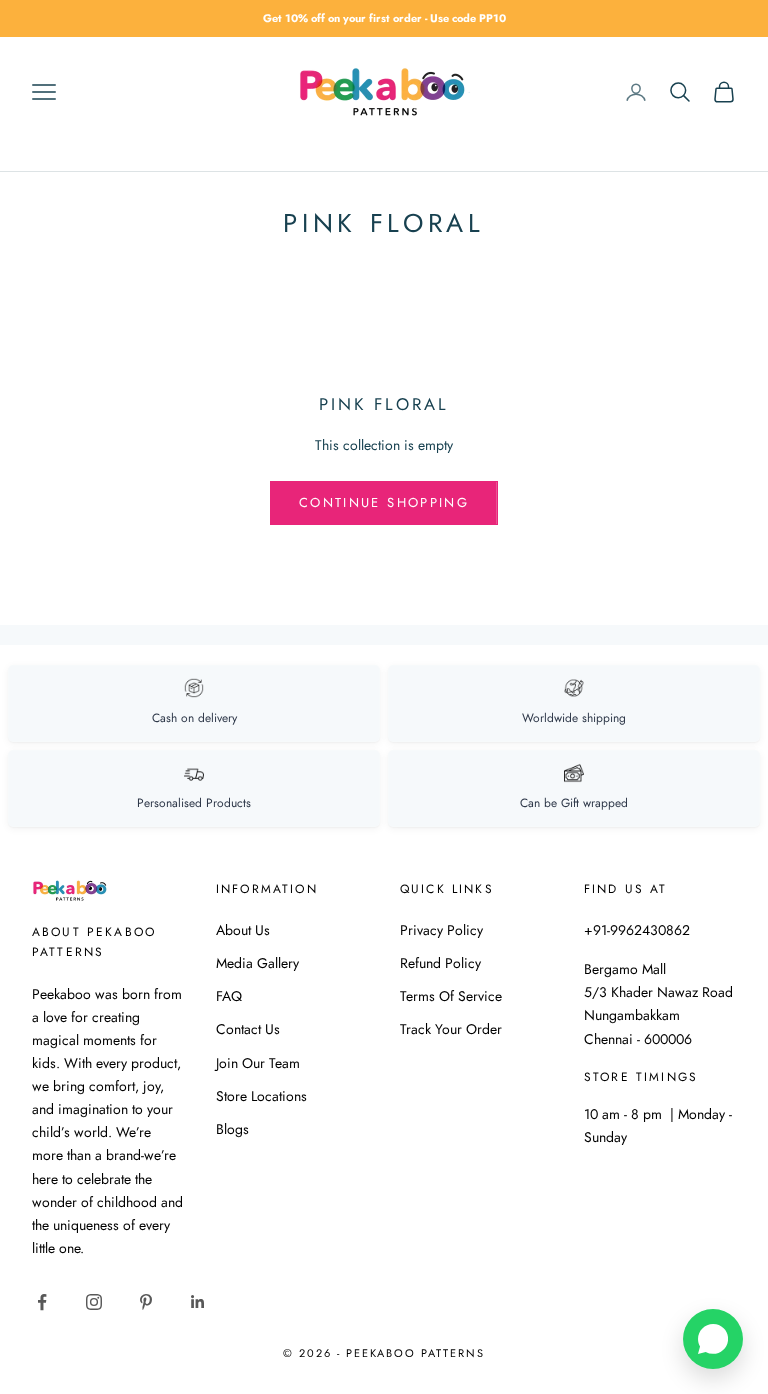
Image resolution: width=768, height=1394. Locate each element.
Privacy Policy (441, 930)
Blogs (232, 1129)
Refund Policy (440, 963)
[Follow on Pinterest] (146, 1302)
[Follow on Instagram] (94, 1302)
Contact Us (248, 1029)
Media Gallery (257, 963)
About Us (243, 930)
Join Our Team (258, 1063)
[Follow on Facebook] (42, 1302)
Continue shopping (384, 502)
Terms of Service (451, 996)
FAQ (229, 996)
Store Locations (261, 1096)
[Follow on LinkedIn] (198, 1302)
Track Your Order (451, 1029)
